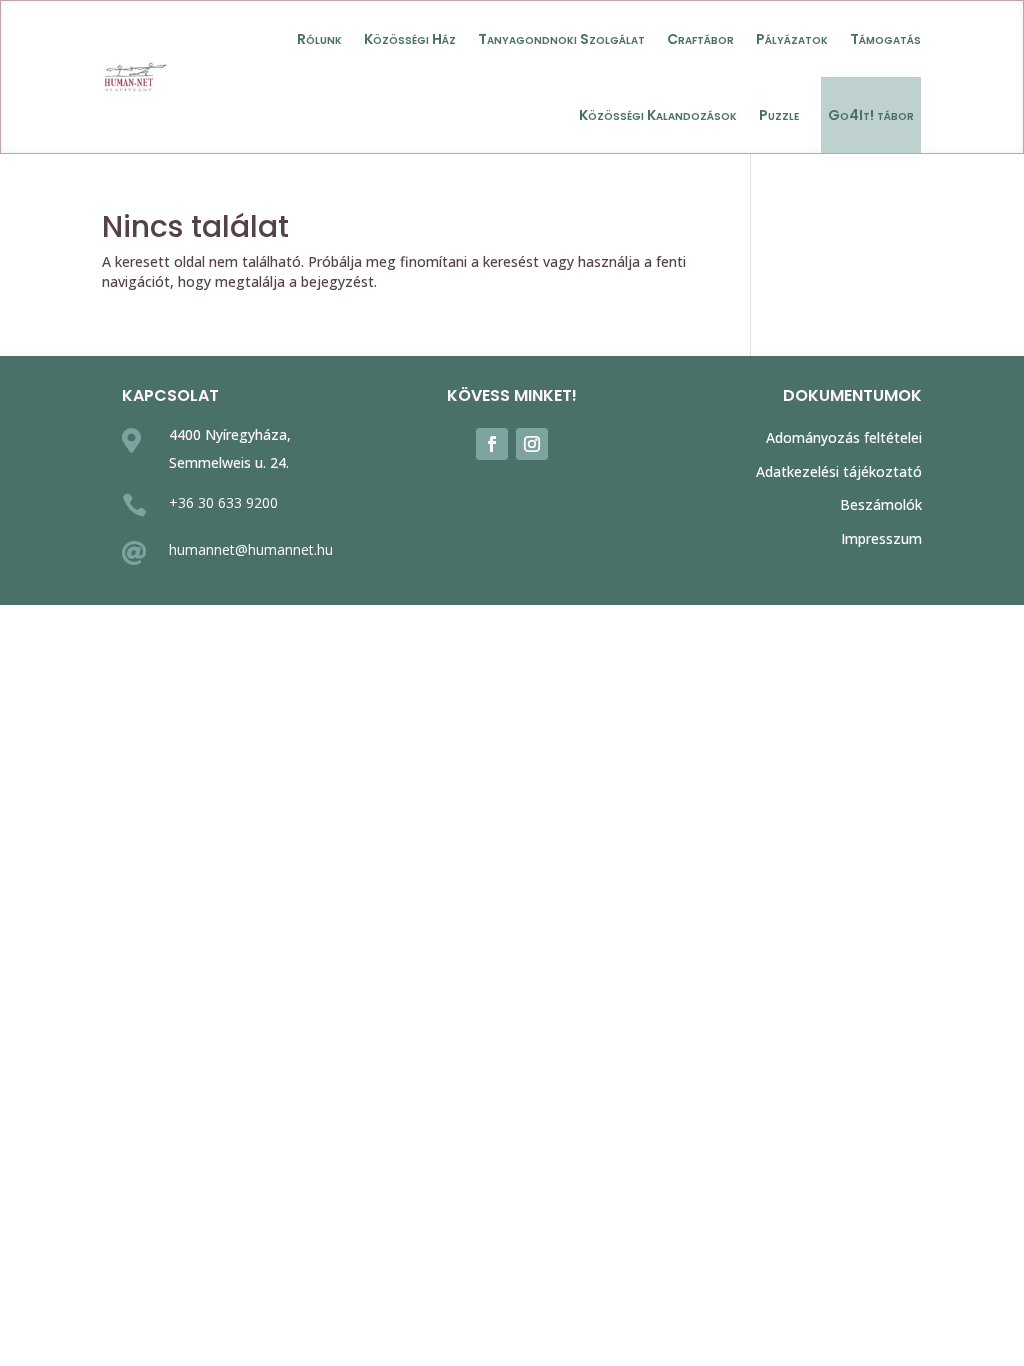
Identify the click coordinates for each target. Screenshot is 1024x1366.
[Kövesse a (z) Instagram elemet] (532, 444)
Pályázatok (792, 39)
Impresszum (881, 538)
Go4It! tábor (871, 115)
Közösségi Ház (410, 39)
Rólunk (319, 39)
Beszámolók (881, 504)
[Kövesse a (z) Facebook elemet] (492, 444)
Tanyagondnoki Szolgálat (561, 39)
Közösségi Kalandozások (658, 115)
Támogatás (885, 39)
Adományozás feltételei (844, 437)
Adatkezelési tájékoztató (839, 471)
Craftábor (700, 39)
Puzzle (779, 115)
